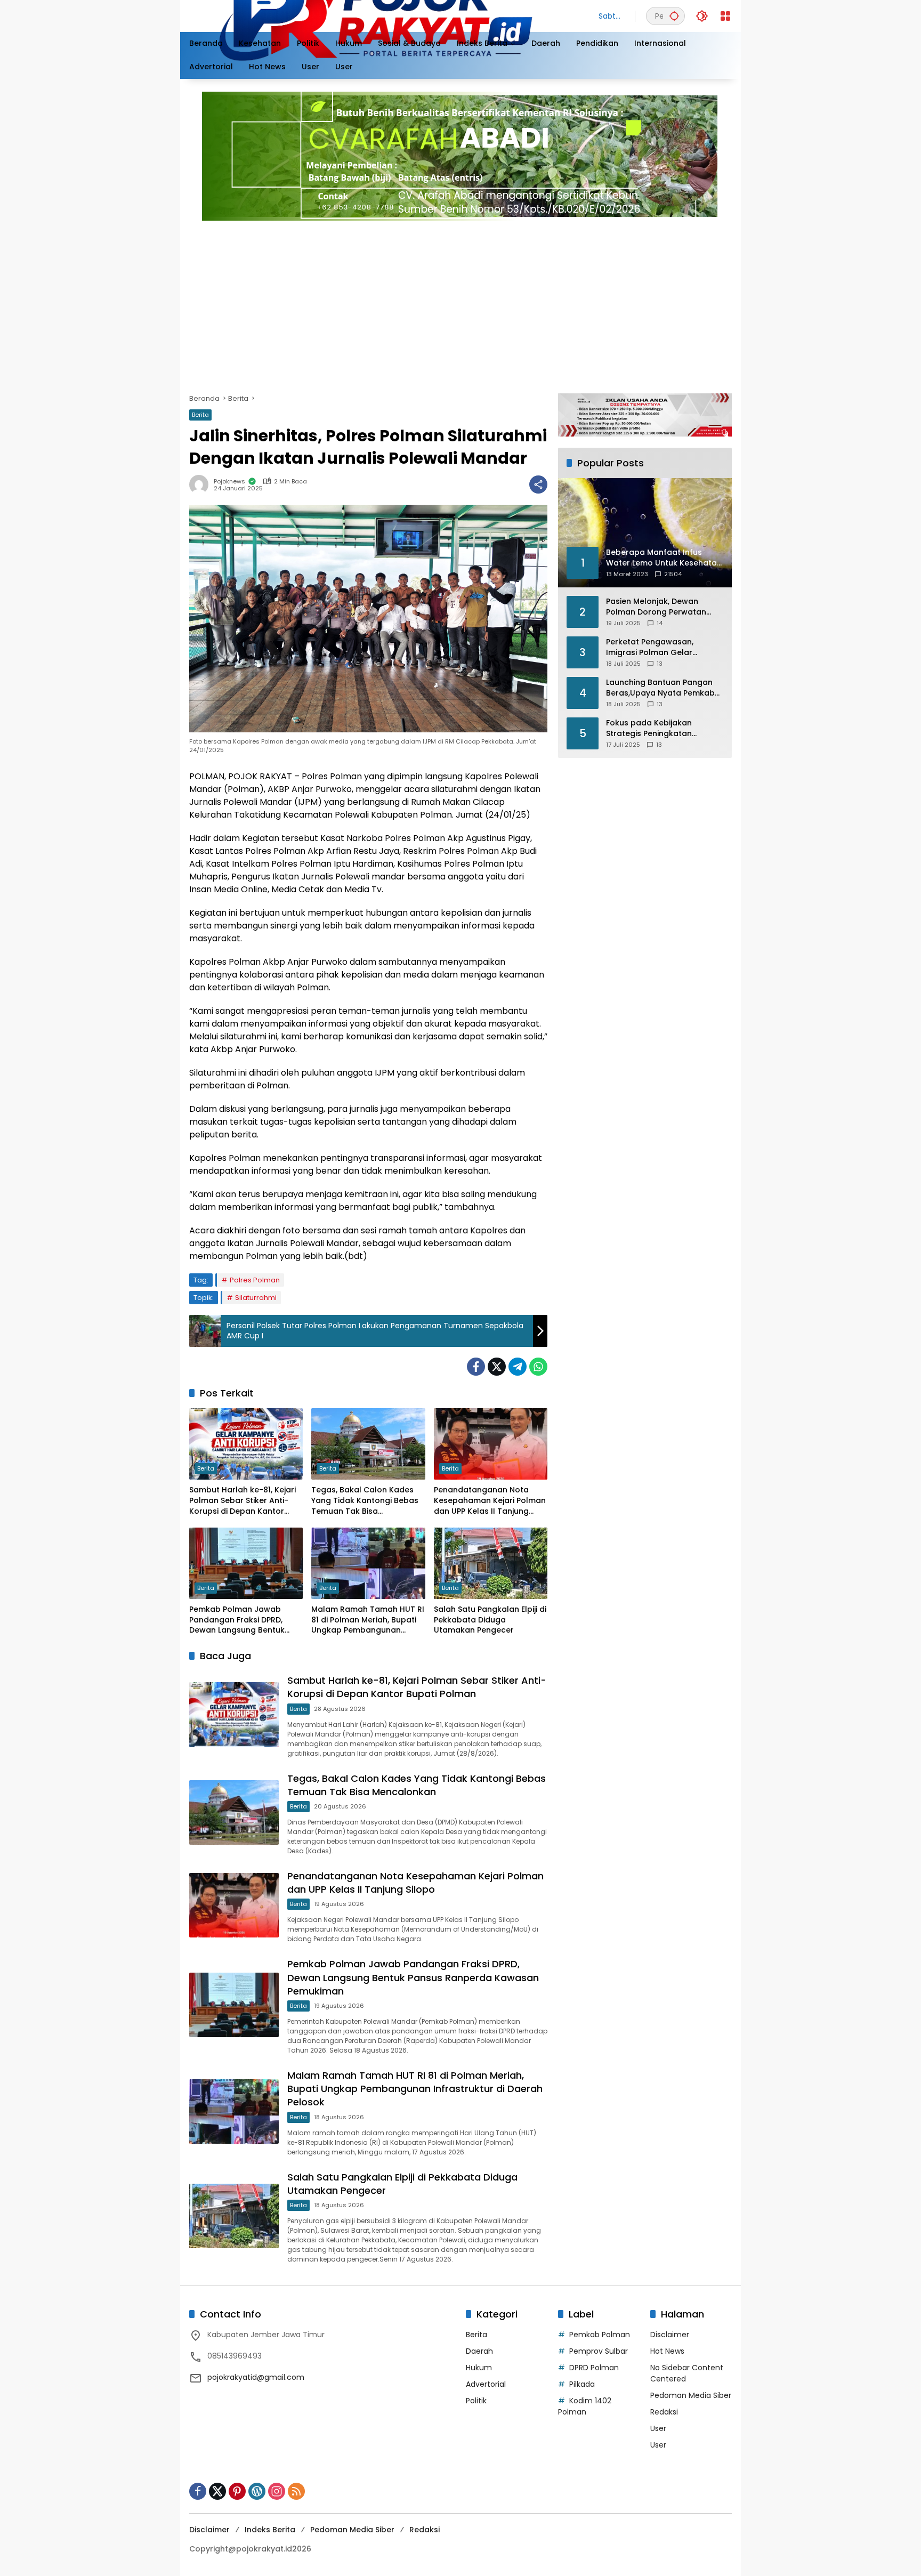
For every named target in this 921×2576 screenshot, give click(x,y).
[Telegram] (518, 1367)
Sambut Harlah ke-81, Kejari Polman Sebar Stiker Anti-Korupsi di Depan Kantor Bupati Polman (243, 1501)
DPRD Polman (594, 2368)
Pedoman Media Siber (691, 2395)
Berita (200, 415)
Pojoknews (229, 482)
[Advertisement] (509, 303)
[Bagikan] (538, 484)
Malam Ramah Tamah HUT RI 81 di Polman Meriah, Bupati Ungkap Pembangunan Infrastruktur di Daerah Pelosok (368, 1620)
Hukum (479, 2368)
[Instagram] (277, 2491)
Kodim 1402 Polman (585, 2406)
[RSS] (296, 2491)
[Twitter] (497, 1367)
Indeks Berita (270, 2530)
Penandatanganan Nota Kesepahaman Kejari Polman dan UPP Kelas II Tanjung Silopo (490, 1501)
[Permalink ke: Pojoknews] (201, 484)
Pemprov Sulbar (599, 2351)
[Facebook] (476, 1367)
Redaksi (664, 2412)
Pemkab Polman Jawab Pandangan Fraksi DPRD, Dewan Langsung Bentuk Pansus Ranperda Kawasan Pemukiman (243, 1620)
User (658, 2428)
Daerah (479, 2351)
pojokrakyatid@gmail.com (256, 2377)
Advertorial (486, 2384)
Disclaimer (670, 2335)
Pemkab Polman (600, 2335)
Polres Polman (255, 1280)
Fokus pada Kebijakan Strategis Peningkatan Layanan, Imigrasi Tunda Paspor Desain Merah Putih (658, 728)
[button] (674, 16)
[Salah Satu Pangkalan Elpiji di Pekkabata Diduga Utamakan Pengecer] (491, 1563)
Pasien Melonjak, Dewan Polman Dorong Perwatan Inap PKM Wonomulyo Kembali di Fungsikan (656, 607)
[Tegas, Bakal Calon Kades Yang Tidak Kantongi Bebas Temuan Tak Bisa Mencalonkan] (368, 1444)
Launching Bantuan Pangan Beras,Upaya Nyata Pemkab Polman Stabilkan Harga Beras (660, 688)
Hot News (667, 2351)
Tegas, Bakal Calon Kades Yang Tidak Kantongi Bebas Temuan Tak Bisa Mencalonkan (365, 1501)
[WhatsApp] (538, 1367)
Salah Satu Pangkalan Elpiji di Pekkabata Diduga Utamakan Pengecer (490, 1620)
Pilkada (582, 2384)
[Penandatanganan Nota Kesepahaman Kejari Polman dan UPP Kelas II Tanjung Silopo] (491, 1444)
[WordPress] (257, 2491)
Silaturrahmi (256, 1298)
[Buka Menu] (725, 16)
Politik (476, 2401)
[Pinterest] (237, 2491)
